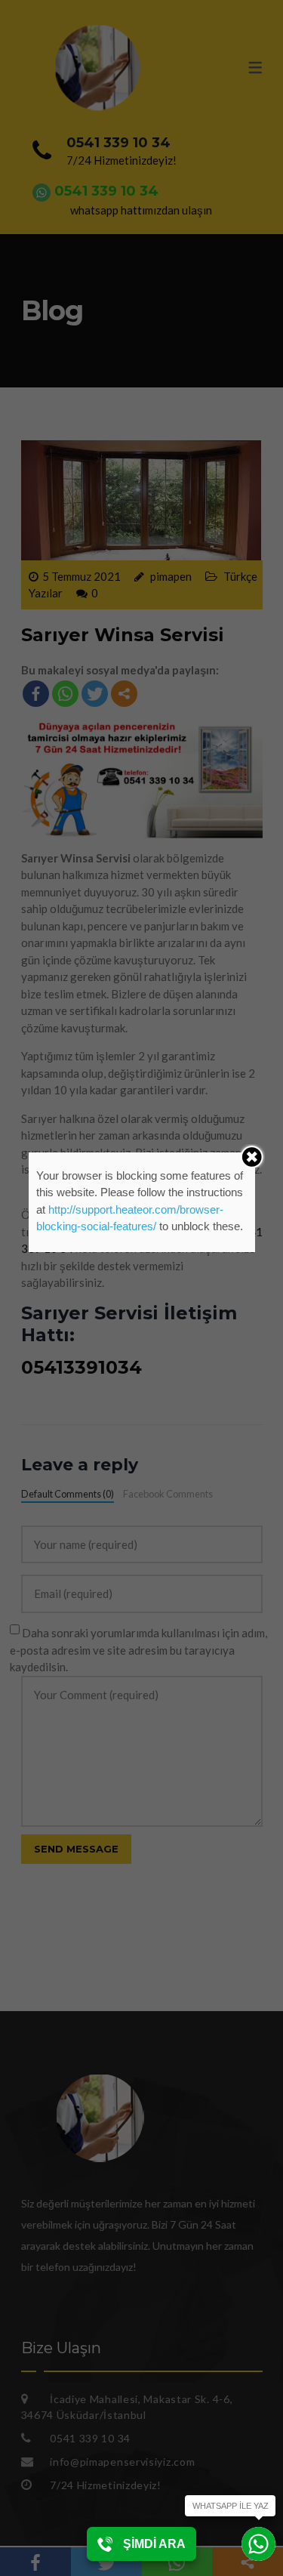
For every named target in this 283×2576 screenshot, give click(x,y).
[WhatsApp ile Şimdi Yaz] (258, 2544)
